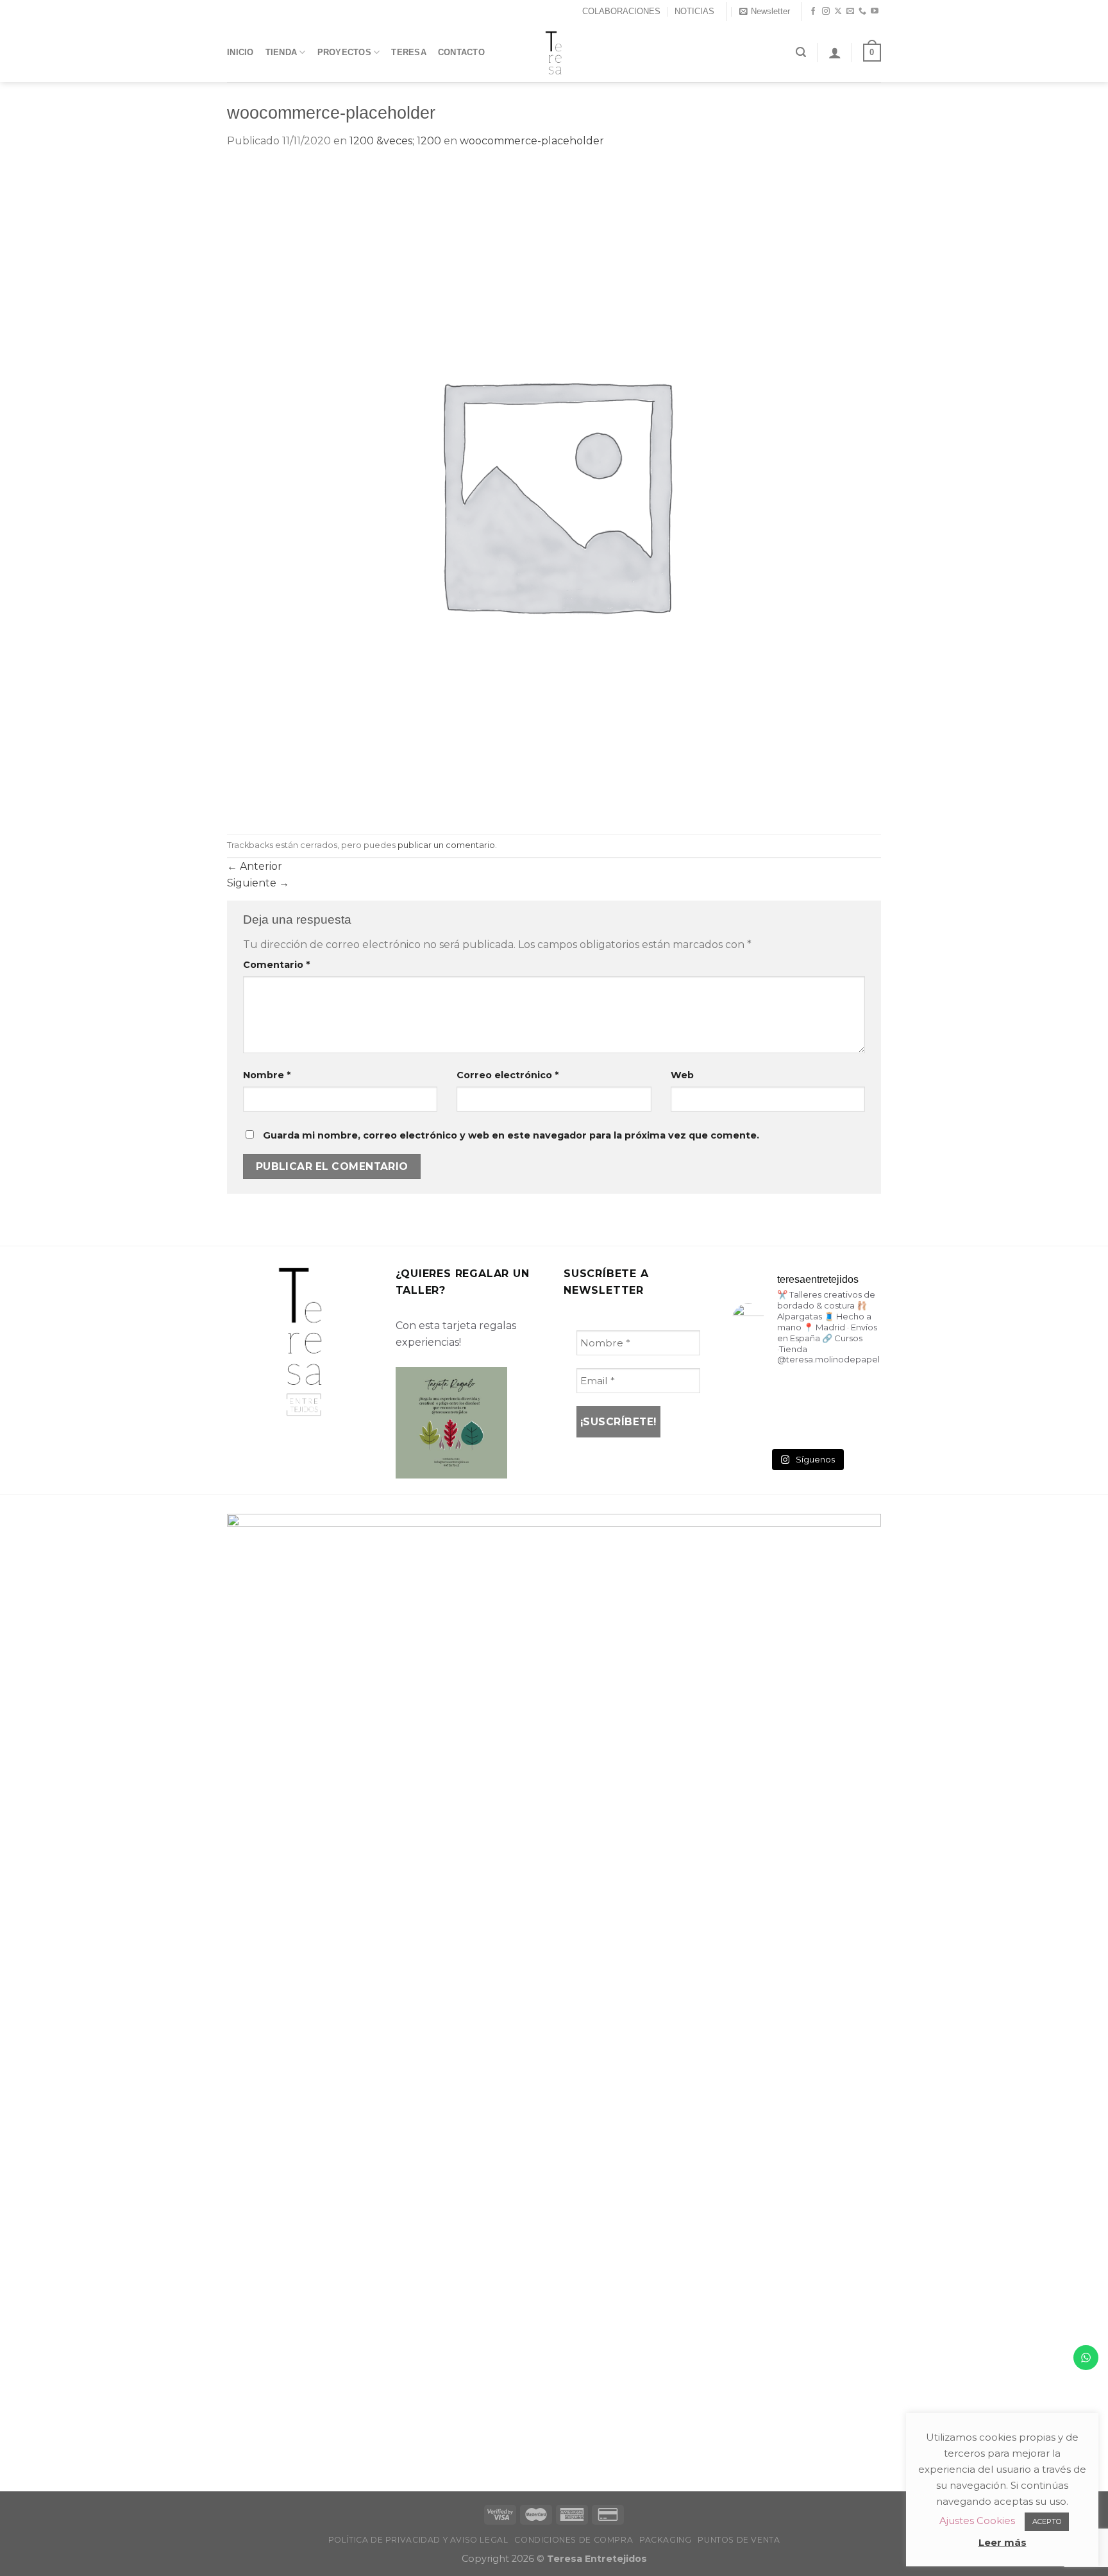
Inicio (240, 52)
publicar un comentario (446, 845)
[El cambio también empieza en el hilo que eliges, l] (806, 1393)
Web (682, 1075)
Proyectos (344, 52)
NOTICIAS (694, 11)
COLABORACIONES (621, 11)
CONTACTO (461, 52)
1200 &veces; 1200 (395, 141)
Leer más (1003, 2542)
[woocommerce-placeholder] (554, 491)
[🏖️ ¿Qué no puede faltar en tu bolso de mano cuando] (858, 1393)
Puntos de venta (739, 2540)
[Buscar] (801, 52)
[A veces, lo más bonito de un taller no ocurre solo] (755, 1393)
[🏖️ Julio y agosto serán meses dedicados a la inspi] (858, 1425)
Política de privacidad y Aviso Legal (418, 2540)
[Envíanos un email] (850, 12)
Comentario (276, 965)
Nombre (267, 1075)
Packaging (666, 2540)
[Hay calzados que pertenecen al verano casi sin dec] (806, 1425)
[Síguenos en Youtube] (875, 12)
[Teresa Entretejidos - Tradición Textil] (554, 53)
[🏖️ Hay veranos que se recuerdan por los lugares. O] (755, 1425)
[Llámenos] (862, 12)
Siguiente (258, 883)
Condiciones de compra (574, 2540)
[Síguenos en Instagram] (826, 12)
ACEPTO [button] (1047, 2521)
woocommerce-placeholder (532, 141)
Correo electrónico (508, 1075)
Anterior (255, 866)
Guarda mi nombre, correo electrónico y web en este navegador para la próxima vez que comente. (511, 1135)
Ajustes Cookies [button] (977, 2521)
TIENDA (281, 52)
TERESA (409, 52)
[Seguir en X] (838, 12)
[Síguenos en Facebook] (813, 12)
